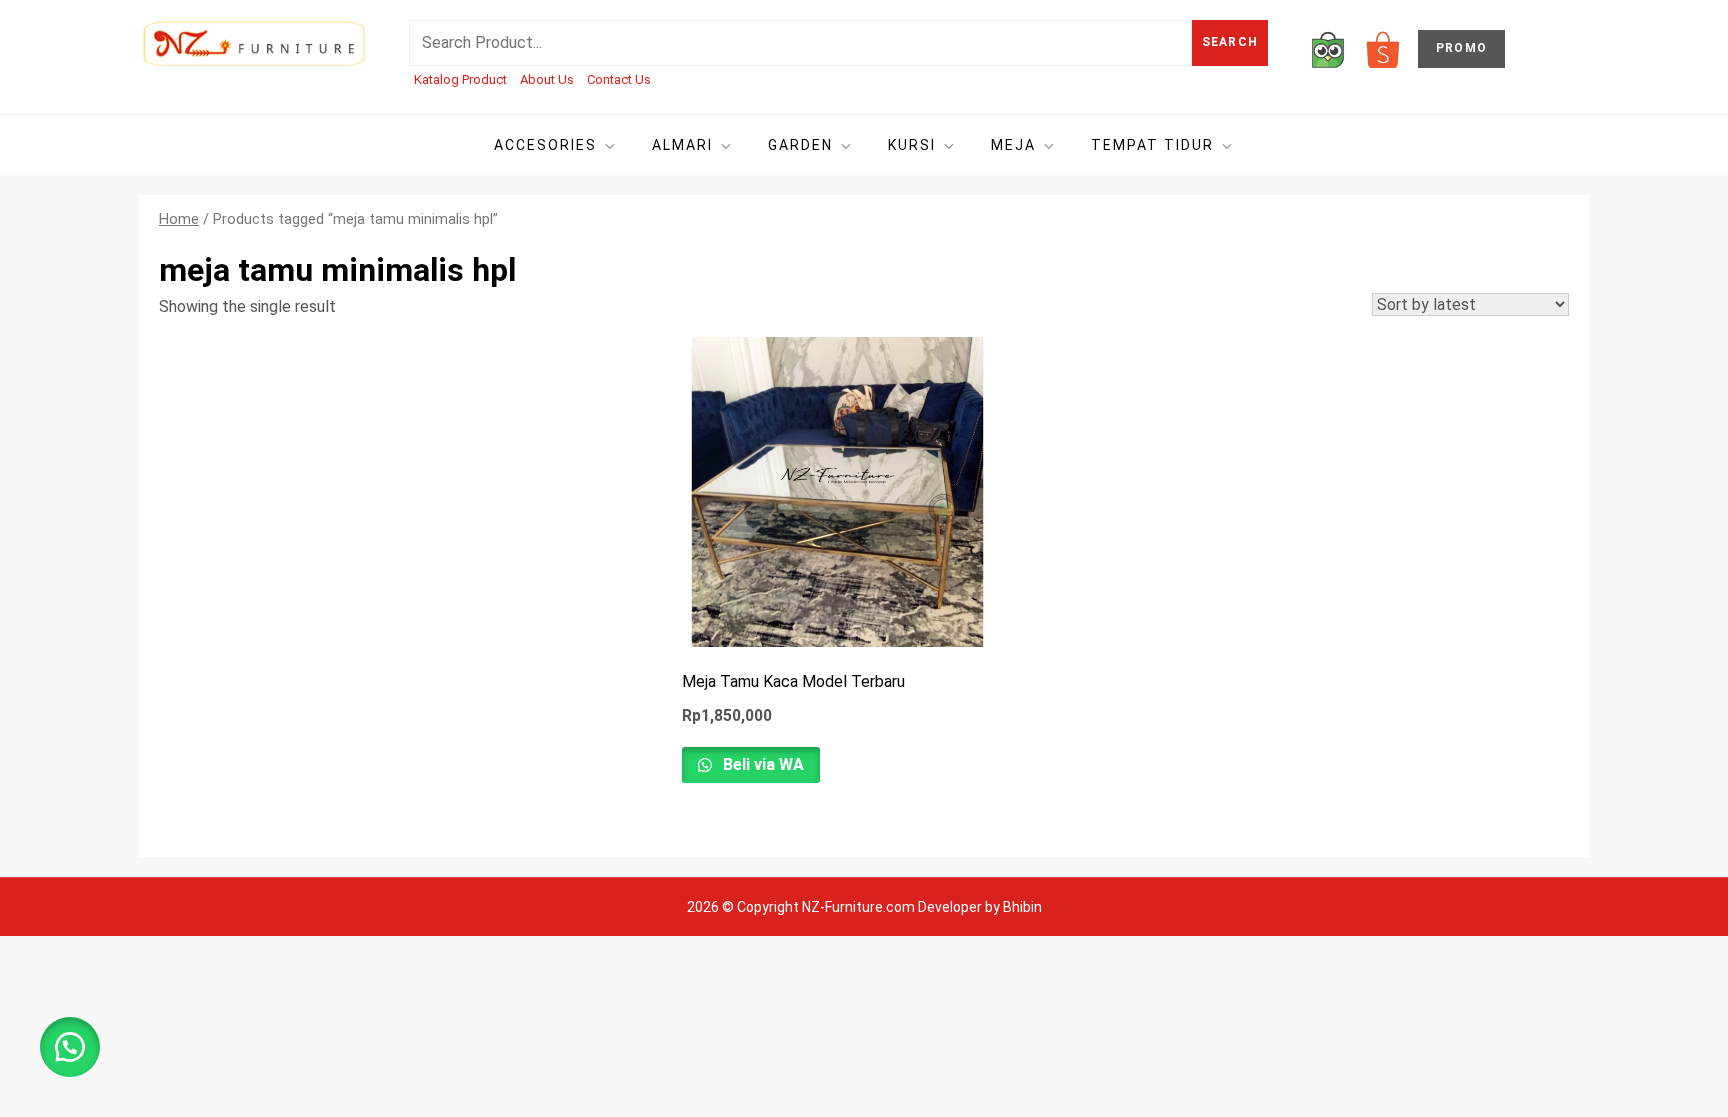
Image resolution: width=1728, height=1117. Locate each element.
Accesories (545, 145)
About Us (547, 79)
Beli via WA (761, 764)
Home (179, 219)
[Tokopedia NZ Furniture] (1328, 48)
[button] (70, 1047)
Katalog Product (460, 79)
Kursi (912, 145)
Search (1230, 42)
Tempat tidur (1152, 145)
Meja (1013, 145)
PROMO (1461, 48)
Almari (682, 145)
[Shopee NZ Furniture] (1383, 48)
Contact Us (619, 79)
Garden (800, 145)
